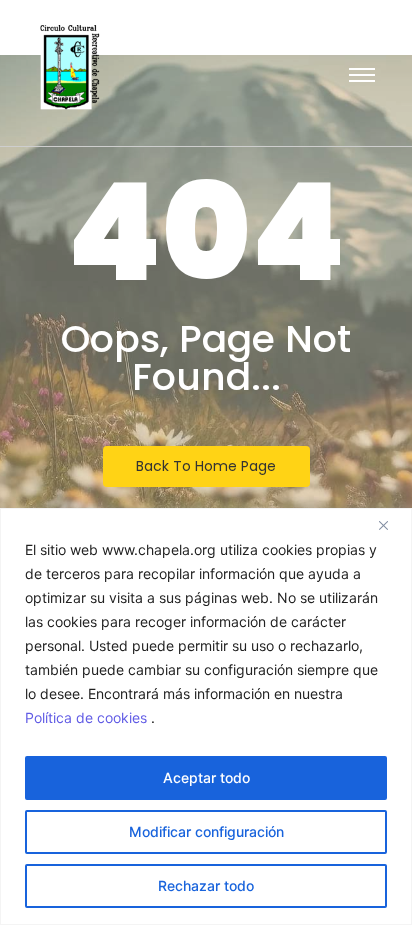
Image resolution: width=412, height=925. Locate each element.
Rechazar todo (206, 885)
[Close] (391, 525)
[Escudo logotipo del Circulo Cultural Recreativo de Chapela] (70, 67)
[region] (206, 716)
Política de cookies (88, 717)
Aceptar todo (206, 777)
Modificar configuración (206, 831)
